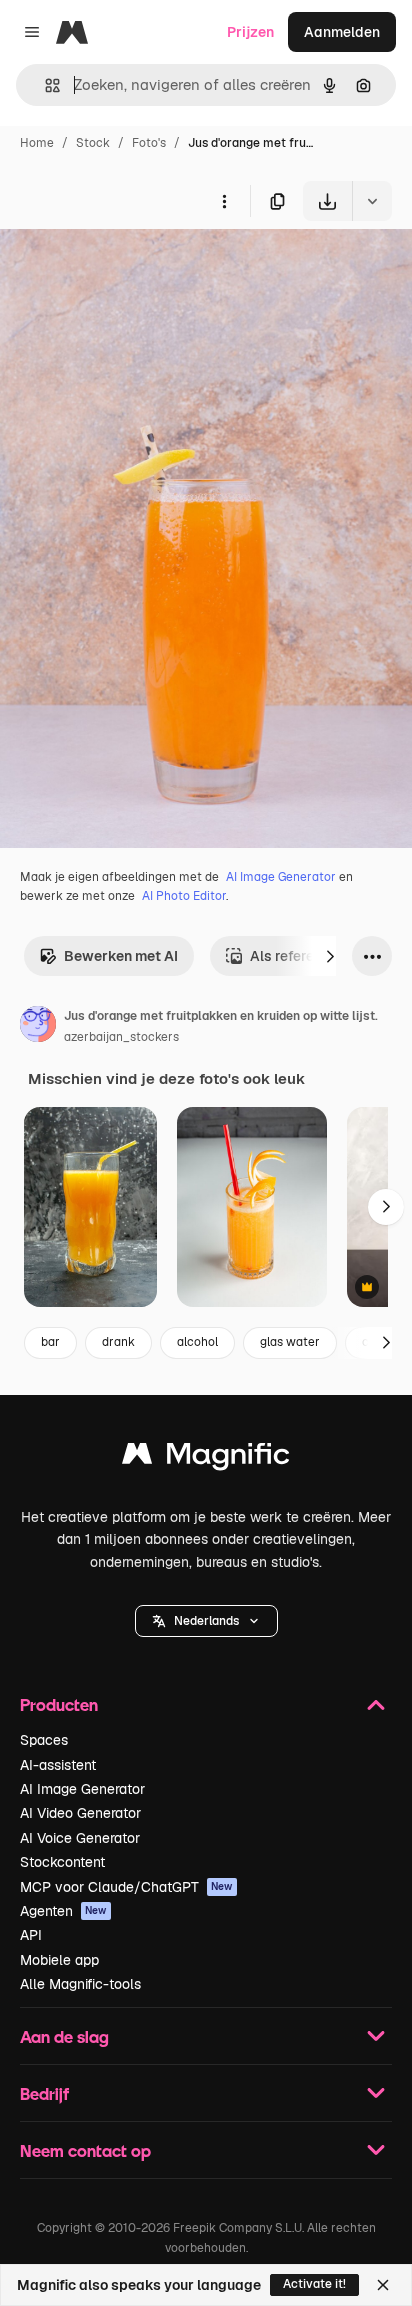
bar (50, 1342)
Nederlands (206, 1621)
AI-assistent (58, 1765)
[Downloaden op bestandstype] (372, 201)
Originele (131, 267)
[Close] (383, 2285)
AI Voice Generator (80, 1838)
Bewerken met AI (121, 956)
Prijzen (250, 32)
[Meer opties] (224, 201)
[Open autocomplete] (44, 85)
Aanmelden (342, 32)
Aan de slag (64, 2036)
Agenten (63, 1911)
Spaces (44, 1740)
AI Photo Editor (184, 896)
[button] (206, 1621)
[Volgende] (330, 956)
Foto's (149, 143)
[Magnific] (206, 1458)
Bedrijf (44, 2093)
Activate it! (314, 2284)
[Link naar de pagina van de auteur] (38, 1027)
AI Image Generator (281, 877)
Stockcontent (62, 1862)
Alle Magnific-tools (80, 1984)
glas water (290, 1342)
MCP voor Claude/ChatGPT (126, 1887)
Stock (93, 143)
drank (118, 1342)
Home (37, 143)
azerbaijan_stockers (121, 1037)
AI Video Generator (80, 1813)
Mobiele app (59, 1960)
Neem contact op (85, 2150)
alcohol (197, 1342)
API (31, 1935)
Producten (59, 1704)
